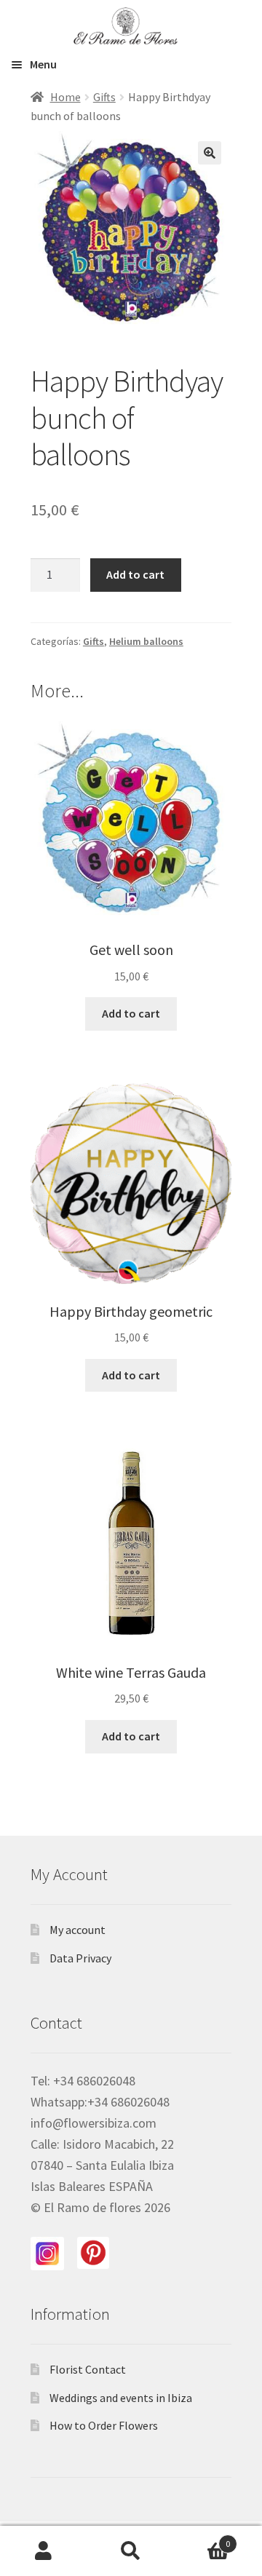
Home (65, 97)
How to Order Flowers (104, 2425)
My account (78, 1930)
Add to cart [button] (131, 1013)
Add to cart (135, 574)
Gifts (104, 97)
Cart (202, 2539)
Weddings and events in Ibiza (121, 2398)
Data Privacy (80, 1958)
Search (131, 2551)
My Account (44, 2551)
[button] (210, 153)
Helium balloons (146, 641)
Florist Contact (88, 2369)
